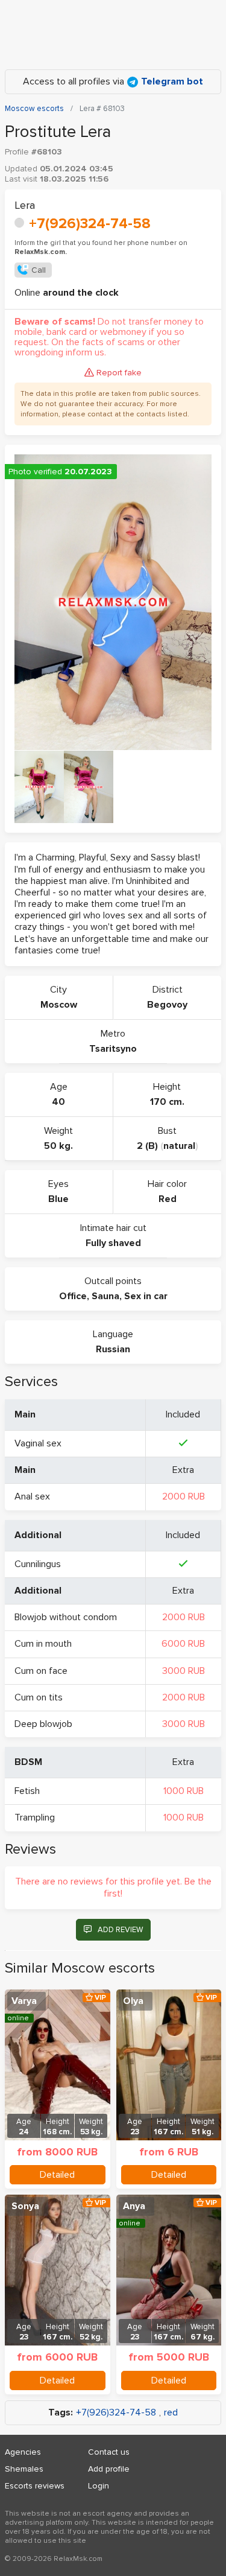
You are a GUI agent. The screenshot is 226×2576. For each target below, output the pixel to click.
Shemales (24, 2469)
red (171, 2413)
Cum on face (41, 1671)
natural (179, 1146)
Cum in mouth (43, 1644)
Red (168, 1199)
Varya (24, 2001)
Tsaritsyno (113, 1049)
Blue (58, 1199)
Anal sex (32, 1496)
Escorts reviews (35, 2486)
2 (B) (147, 1146)
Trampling (35, 1818)
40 (58, 1102)
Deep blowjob (43, 1724)
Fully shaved (113, 1243)
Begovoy (167, 1005)
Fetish (27, 1791)
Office (73, 1296)
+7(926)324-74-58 (90, 224)
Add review (120, 1930)
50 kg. (58, 1146)
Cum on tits (39, 1697)
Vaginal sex (38, 1443)
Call (39, 270)
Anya (134, 2206)
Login (99, 2486)
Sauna (105, 1296)
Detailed (57, 2175)
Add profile (109, 2469)
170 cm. (167, 1102)
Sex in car (146, 1296)
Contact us (109, 2452)
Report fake (119, 373)
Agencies (23, 2452)
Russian (113, 1349)
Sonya (25, 2206)
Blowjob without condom (66, 1617)
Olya (133, 2001)
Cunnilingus (38, 1564)
